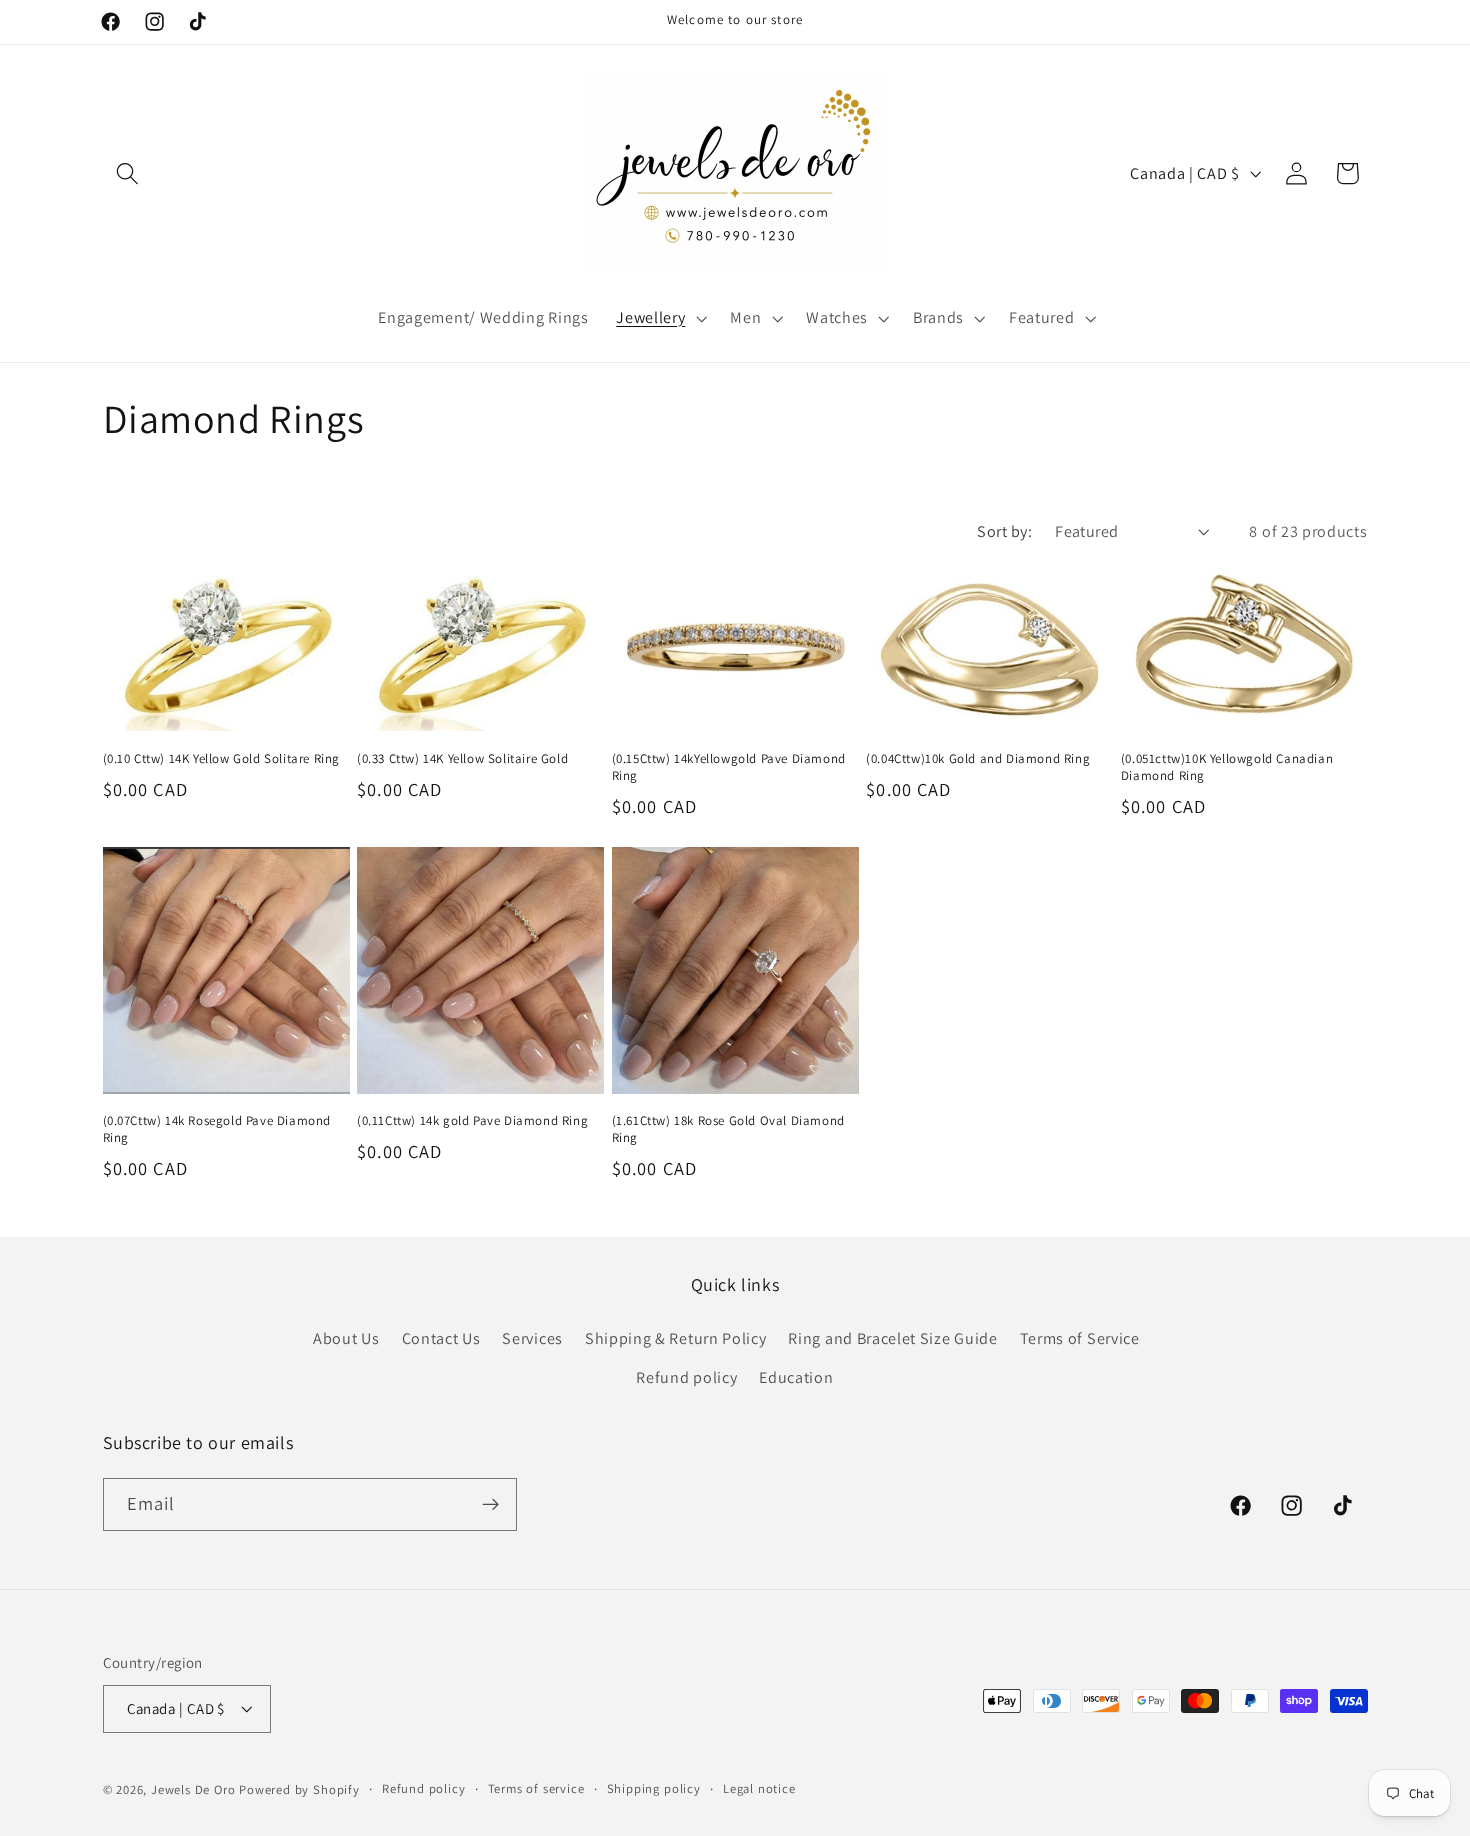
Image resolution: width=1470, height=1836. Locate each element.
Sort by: (1004, 531)
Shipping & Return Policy (676, 1338)
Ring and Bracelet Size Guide (892, 1338)
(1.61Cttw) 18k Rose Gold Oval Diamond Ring (728, 1129)
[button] (128, 173)
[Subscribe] (490, 1505)
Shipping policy (654, 1788)
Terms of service (536, 1788)
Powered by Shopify (299, 1789)
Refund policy (686, 1377)
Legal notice (759, 1788)
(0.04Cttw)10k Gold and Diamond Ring (978, 759)
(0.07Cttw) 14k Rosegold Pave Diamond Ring (217, 1129)
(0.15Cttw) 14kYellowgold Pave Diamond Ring (729, 767)
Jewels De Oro (195, 1789)
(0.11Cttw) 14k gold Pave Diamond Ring (472, 1121)
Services (532, 1338)
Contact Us (441, 1338)
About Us (346, 1338)
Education (796, 1377)
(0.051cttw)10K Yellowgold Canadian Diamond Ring (1227, 767)
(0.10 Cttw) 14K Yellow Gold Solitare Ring (222, 759)
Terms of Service (1080, 1338)
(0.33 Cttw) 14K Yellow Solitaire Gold (462, 759)
